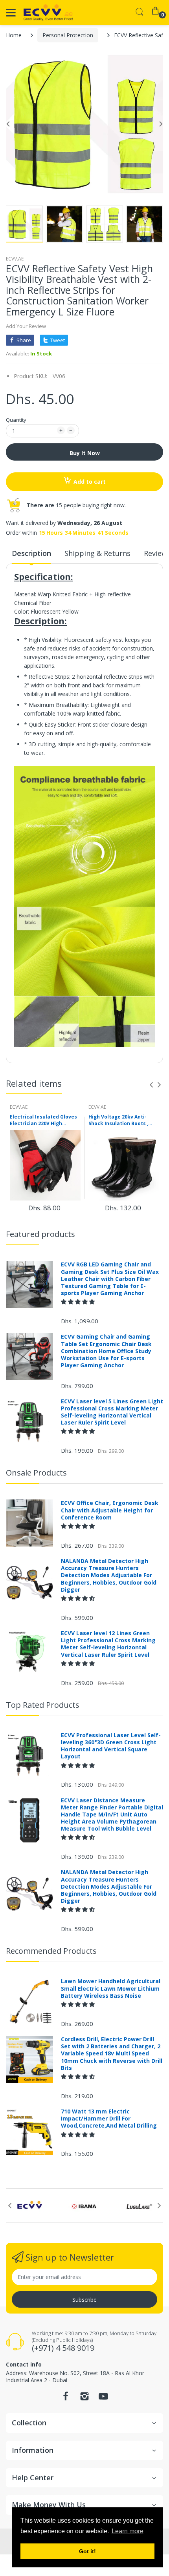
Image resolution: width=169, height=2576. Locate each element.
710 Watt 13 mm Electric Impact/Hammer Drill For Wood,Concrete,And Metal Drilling (109, 2119)
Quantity (16, 420)
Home (14, 35)
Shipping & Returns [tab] (97, 553)
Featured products (40, 1234)
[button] (79, 1302)
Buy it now (85, 453)
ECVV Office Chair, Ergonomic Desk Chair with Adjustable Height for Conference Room (110, 1510)
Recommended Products (51, 1951)
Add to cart (90, 482)
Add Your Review (26, 326)
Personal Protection (68, 35)
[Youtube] (103, 2398)
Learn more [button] (128, 2531)
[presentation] (151, 1085)
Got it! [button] (87, 2551)
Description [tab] (31, 553)
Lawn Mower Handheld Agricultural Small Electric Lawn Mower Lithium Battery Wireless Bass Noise (111, 1988)
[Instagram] (84, 2398)
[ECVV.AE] (48, 13)
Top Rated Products (43, 1705)
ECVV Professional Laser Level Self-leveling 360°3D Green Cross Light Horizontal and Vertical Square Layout (111, 1746)
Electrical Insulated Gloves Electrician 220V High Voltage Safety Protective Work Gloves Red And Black (44, 1120)
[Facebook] (66, 2398)
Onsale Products (36, 1473)
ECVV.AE (15, 259)
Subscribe (84, 2300)
